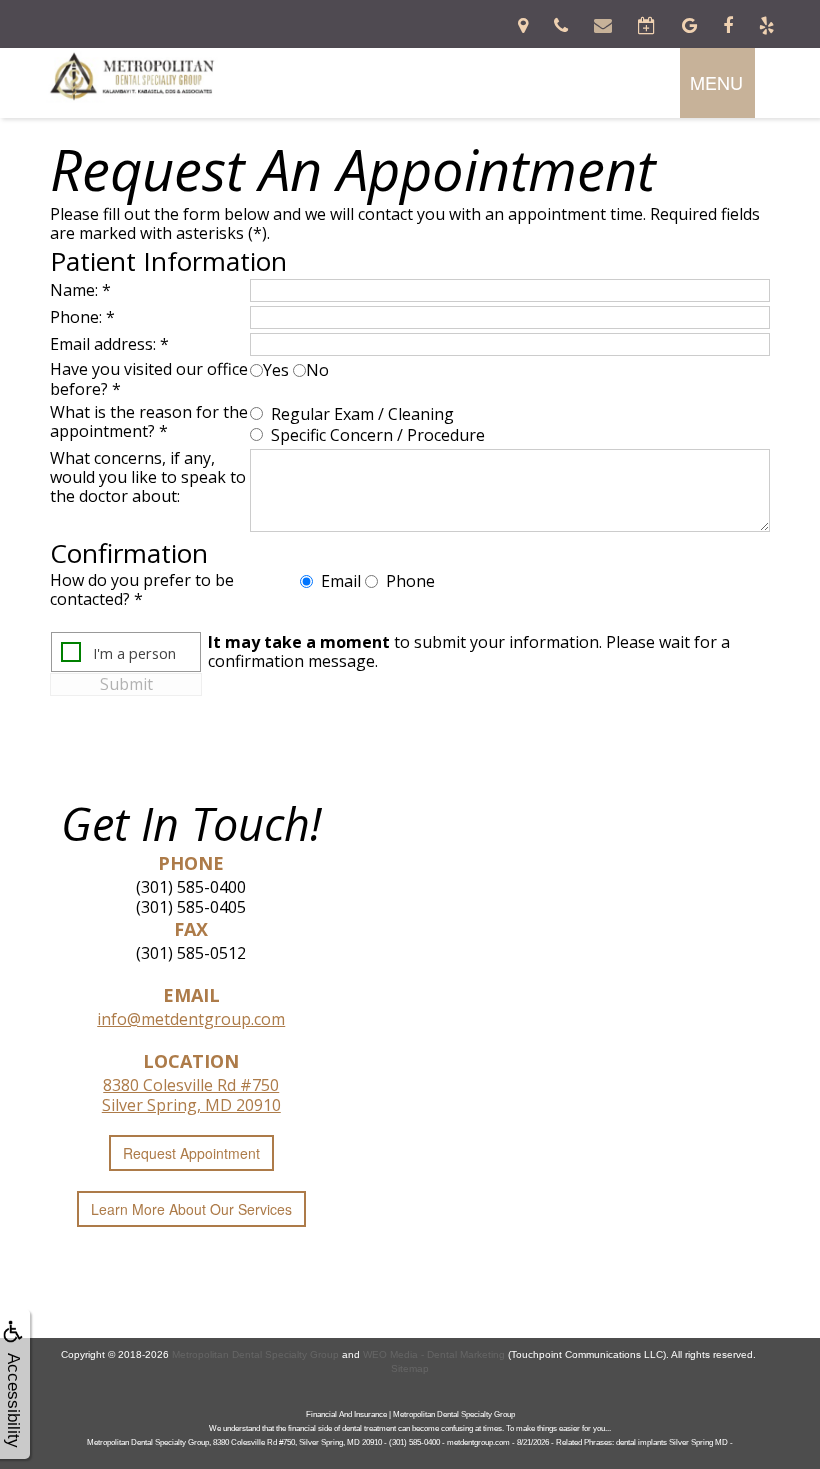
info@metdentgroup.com (191, 1019)
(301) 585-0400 (191, 887)
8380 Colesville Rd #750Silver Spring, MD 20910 (191, 1095)
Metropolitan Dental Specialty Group (255, 1354)
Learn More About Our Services (191, 1209)
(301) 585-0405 (191, 907)
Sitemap (410, 1368)
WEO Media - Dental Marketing (434, 1354)
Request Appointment (191, 1153)
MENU (716, 82)
